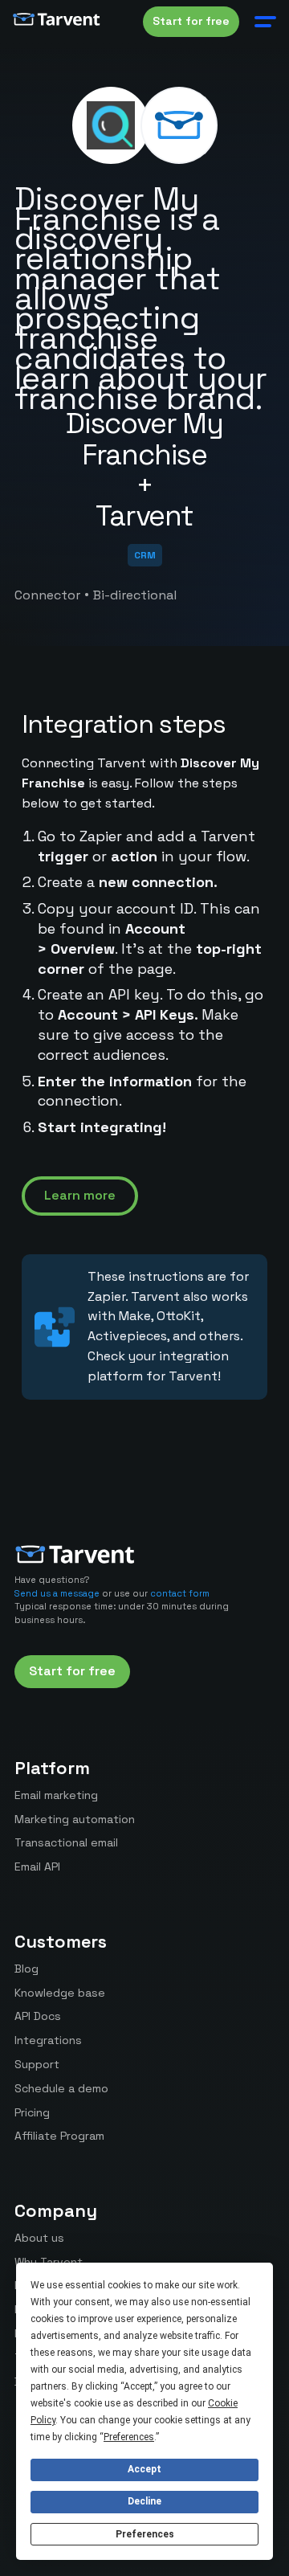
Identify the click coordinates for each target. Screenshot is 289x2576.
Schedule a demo (61, 2088)
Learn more (80, 1195)
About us (39, 2238)
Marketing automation (75, 1819)
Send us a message (57, 1593)
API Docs (38, 2016)
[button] (262, 22)
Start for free (191, 21)
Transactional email (66, 1842)
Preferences (145, 2534)
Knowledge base (60, 1993)
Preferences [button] (129, 2437)
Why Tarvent (49, 2262)
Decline (144, 2501)
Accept (144, 2469)
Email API (37, 1867)
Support (37, 2064)
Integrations (48, 2040)
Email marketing (56, 1795)
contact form (180, 1593)
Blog (26, 1969)
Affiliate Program (59, 2136)
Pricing (32, 2112)
